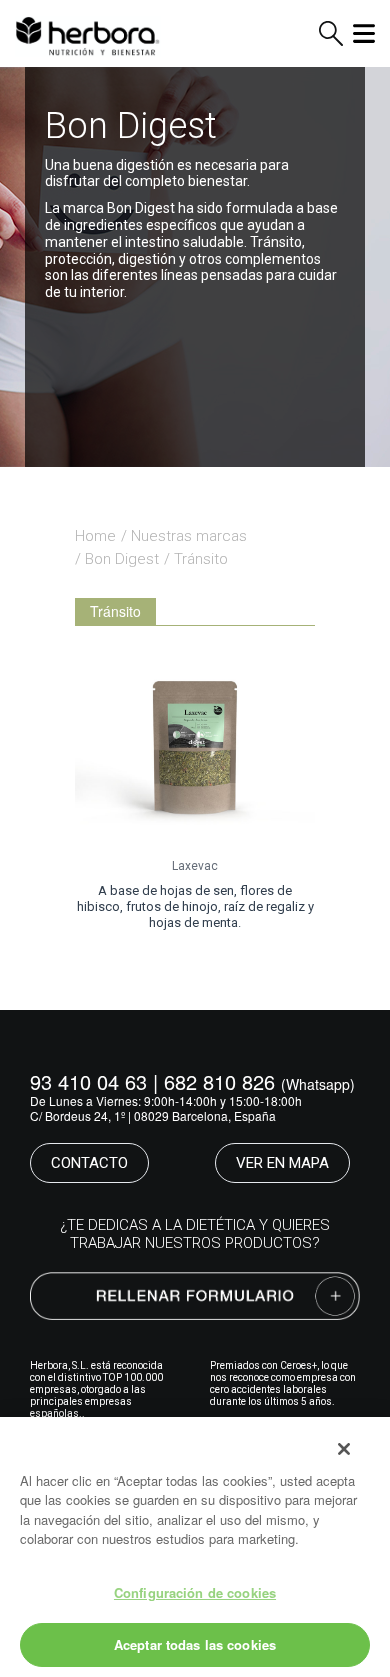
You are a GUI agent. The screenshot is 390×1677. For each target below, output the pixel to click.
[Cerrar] (344, 1449)
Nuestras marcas (189, 536)
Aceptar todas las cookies (195, 1644)
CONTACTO (89, 1163)
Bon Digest (122, 559)
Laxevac (195, 866)
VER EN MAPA (282, 1163)
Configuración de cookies (195, 1592)
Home (95, 536)
